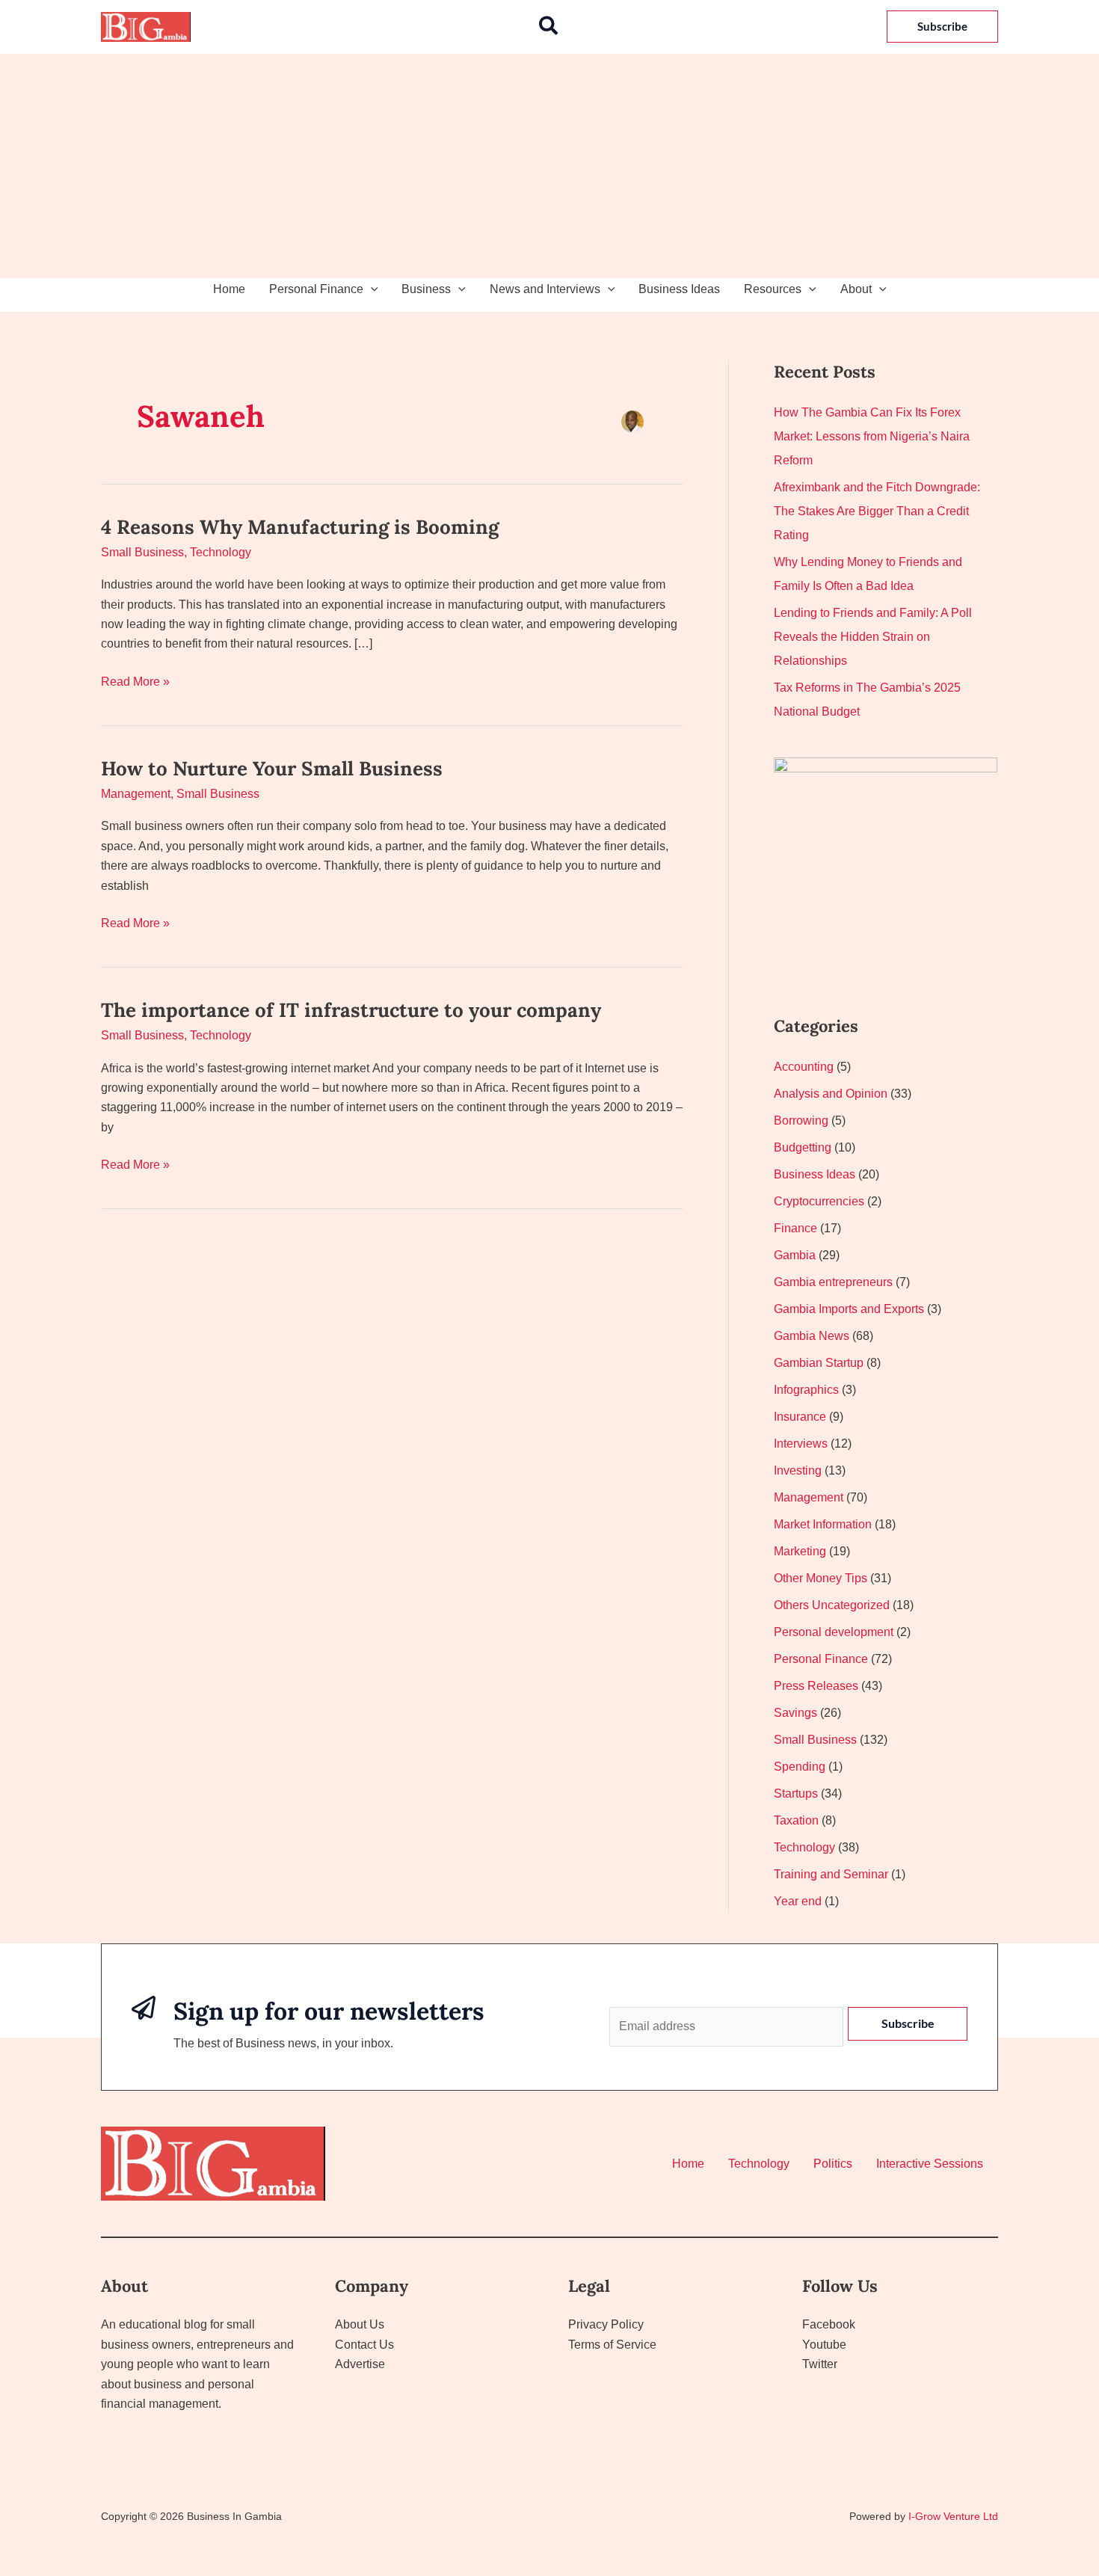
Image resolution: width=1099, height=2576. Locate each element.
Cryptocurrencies (819, 1201)
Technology (221, 552)
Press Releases (816, 1686)
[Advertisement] (549, 166)
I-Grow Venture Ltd (953, 2516)
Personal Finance (316, 289)
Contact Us (364, 2345)
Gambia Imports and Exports (849, 1309)
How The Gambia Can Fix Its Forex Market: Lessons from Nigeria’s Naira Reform (872, 436)
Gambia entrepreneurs (833, 1282)
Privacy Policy (606, 2324)
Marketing (800, 1551)
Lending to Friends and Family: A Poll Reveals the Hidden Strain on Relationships (873, 637)
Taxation (796, 1820)
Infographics (806, 1390)
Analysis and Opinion (831, 1094)
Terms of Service (612, 2345)
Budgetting (803, 1147)
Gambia (795, 1255)
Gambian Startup (819, 1363)
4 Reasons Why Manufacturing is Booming (300, 527)
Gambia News (812, 1336)
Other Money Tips (821, 1578)
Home (229, 289)
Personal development (834, 1632)
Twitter (820, 2364)
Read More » (135, 680)
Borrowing (801, 1121)
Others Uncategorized (832, 1605)
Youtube (824, 2345)
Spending (800, 1767)
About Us (360, 2324)
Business (426, 289)
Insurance (800, 1417)
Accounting (804, 1067)
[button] (549, 27)
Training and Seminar (831, 1874)
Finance (795, 1228)
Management (136, 794)
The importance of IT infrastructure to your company (351, 1010)
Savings (795, 1713)
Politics (833, 2164)
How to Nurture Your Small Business (272, 768)
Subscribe (908, 2023)
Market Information (823, 1524)
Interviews (801, 1444)
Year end (798, 1901)
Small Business (142, 552)
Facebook (829, 2324)
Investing (798, 1470)
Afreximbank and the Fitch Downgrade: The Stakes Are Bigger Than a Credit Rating (877, 511)
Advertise (360, 2364)
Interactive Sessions (930, 2164)
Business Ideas (679, 289)
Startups (796, 1793)
